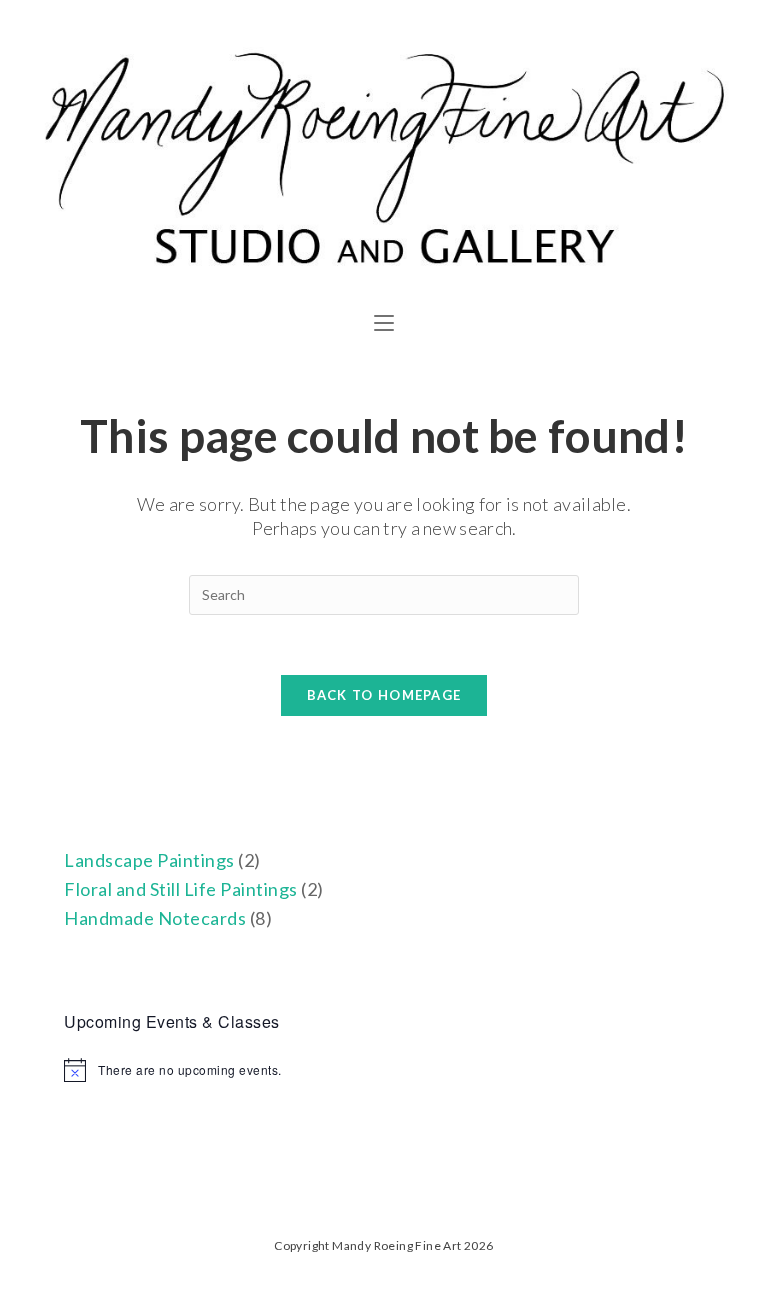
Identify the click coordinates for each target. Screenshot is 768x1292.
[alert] (383, 1070)
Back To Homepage (384, 695)
